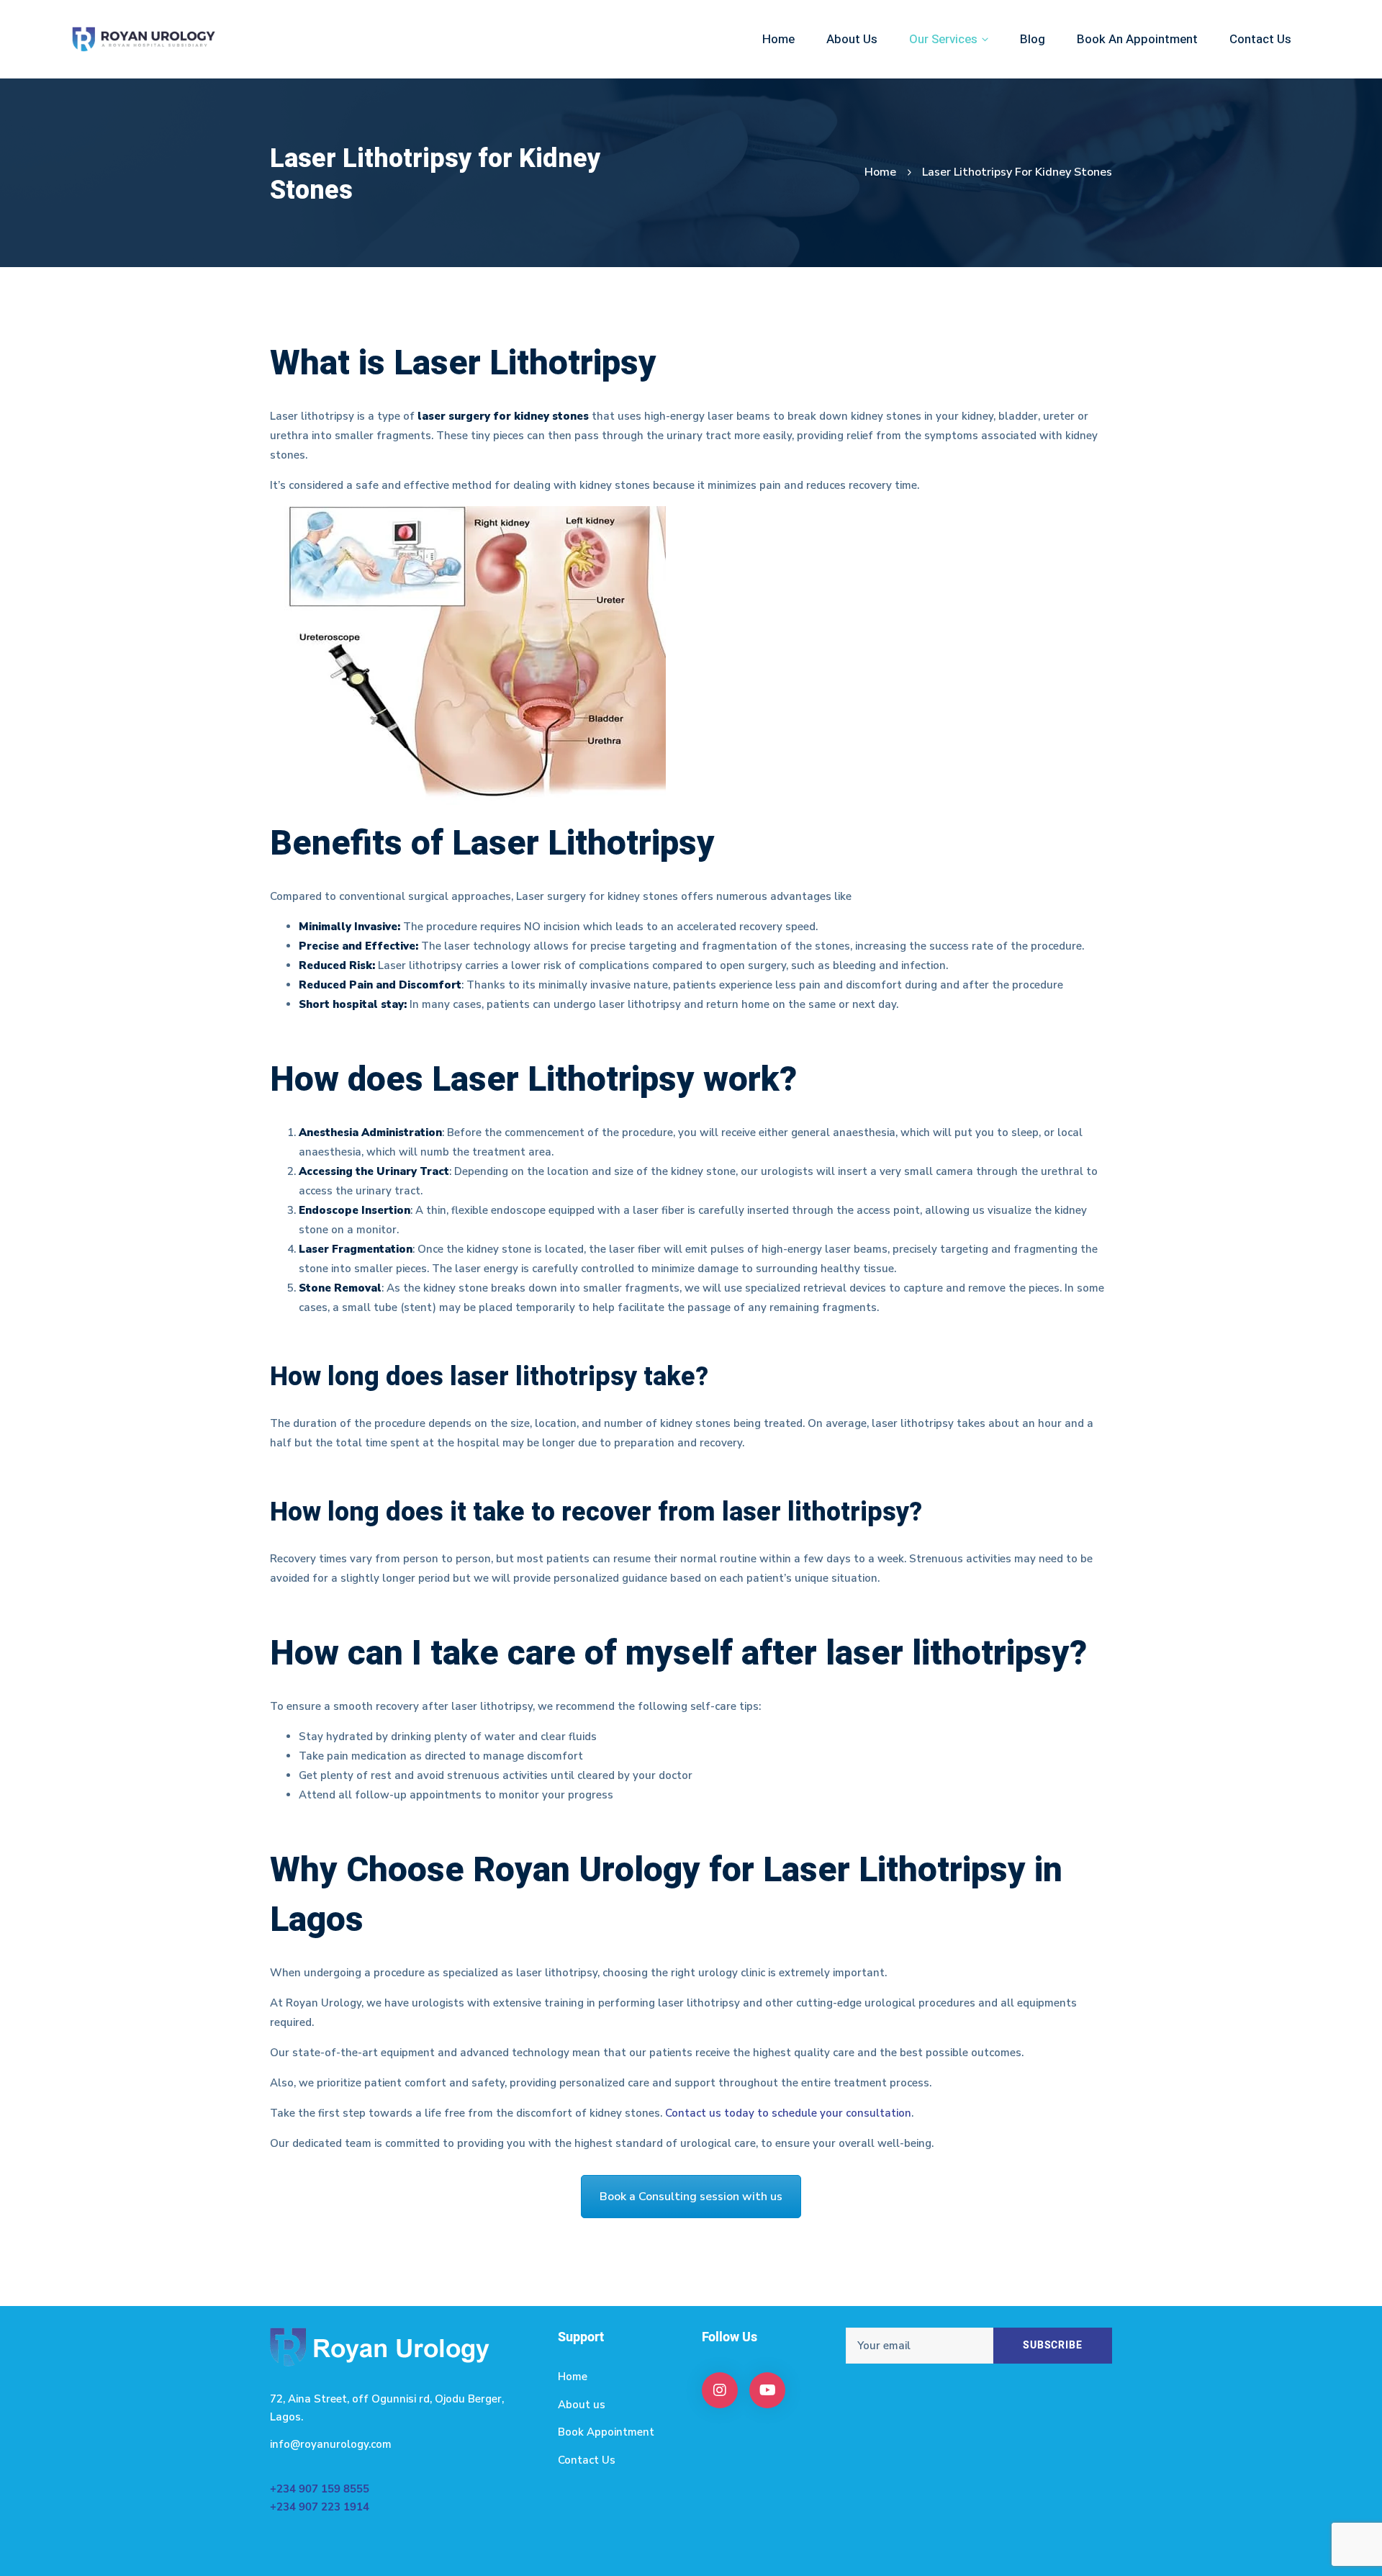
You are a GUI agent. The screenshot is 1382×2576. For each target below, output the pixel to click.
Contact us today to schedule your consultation (788, 2113)
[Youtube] (767, 2390)
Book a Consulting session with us (691, 2197)
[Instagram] (720, 2390)
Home (880, 172)
